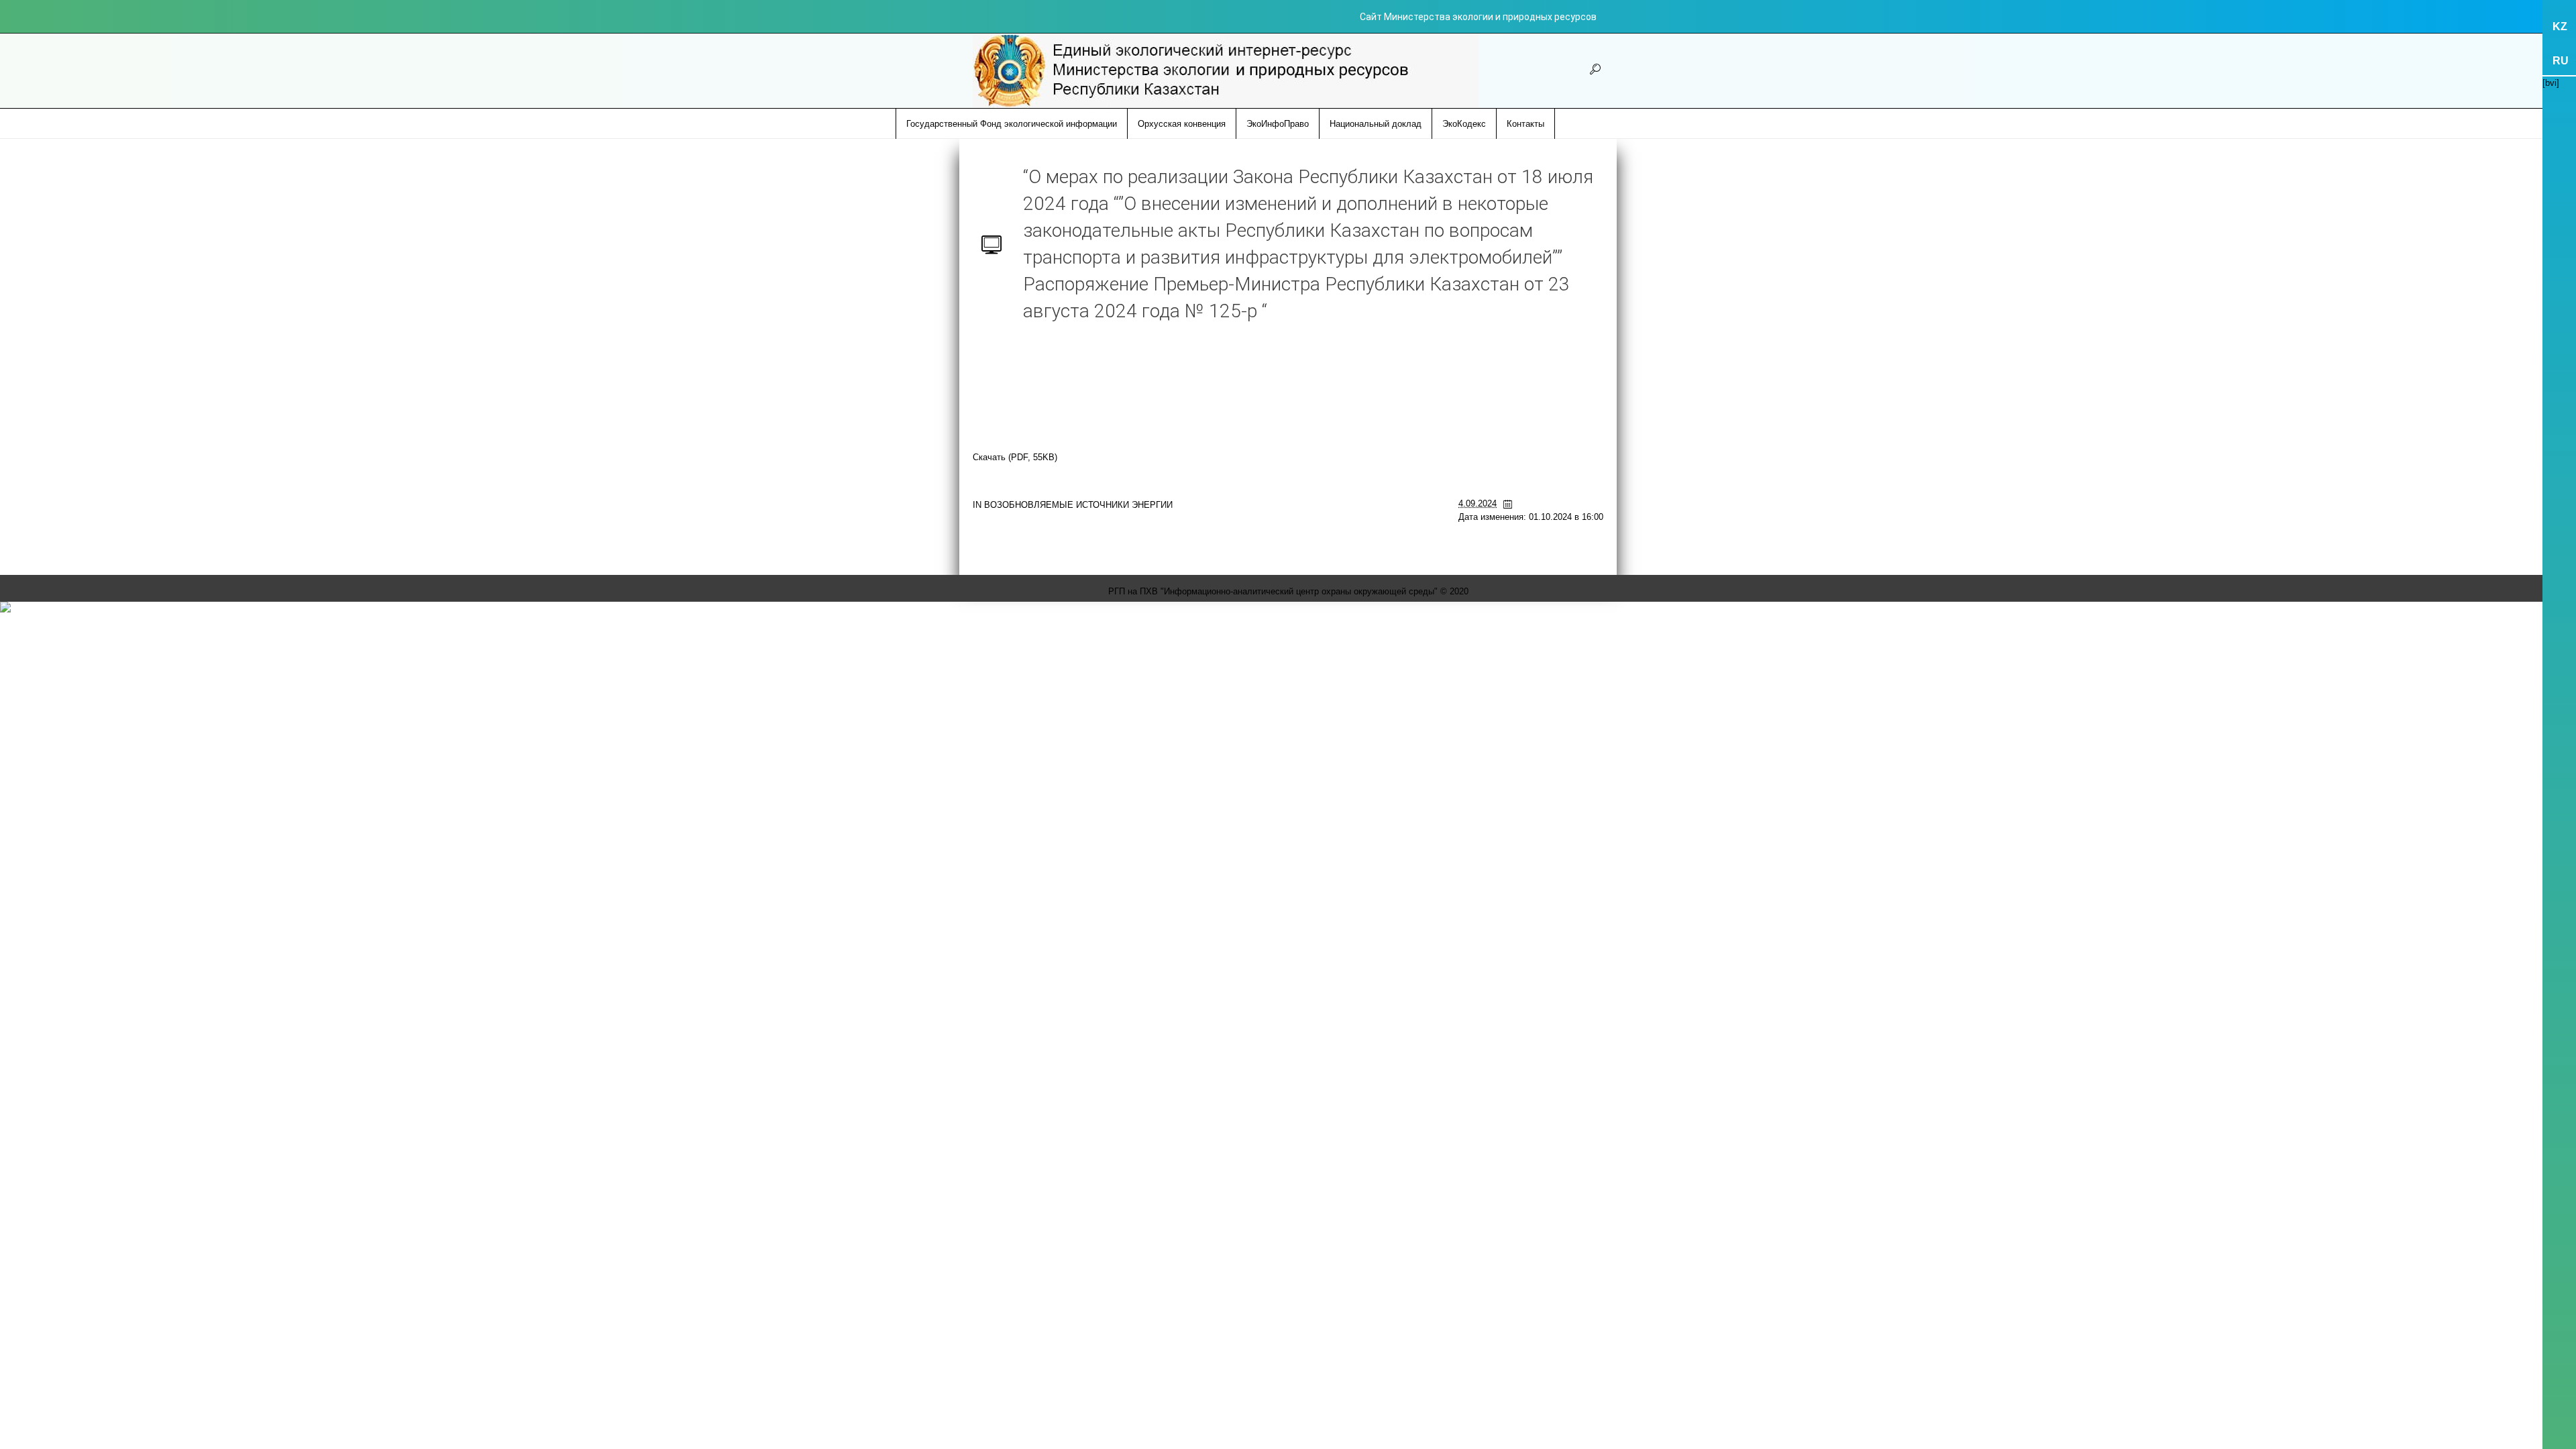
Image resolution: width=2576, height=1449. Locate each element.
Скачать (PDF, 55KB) (1015, 457)
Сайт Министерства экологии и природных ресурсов (1478, 17)
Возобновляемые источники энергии (1078, 505)
